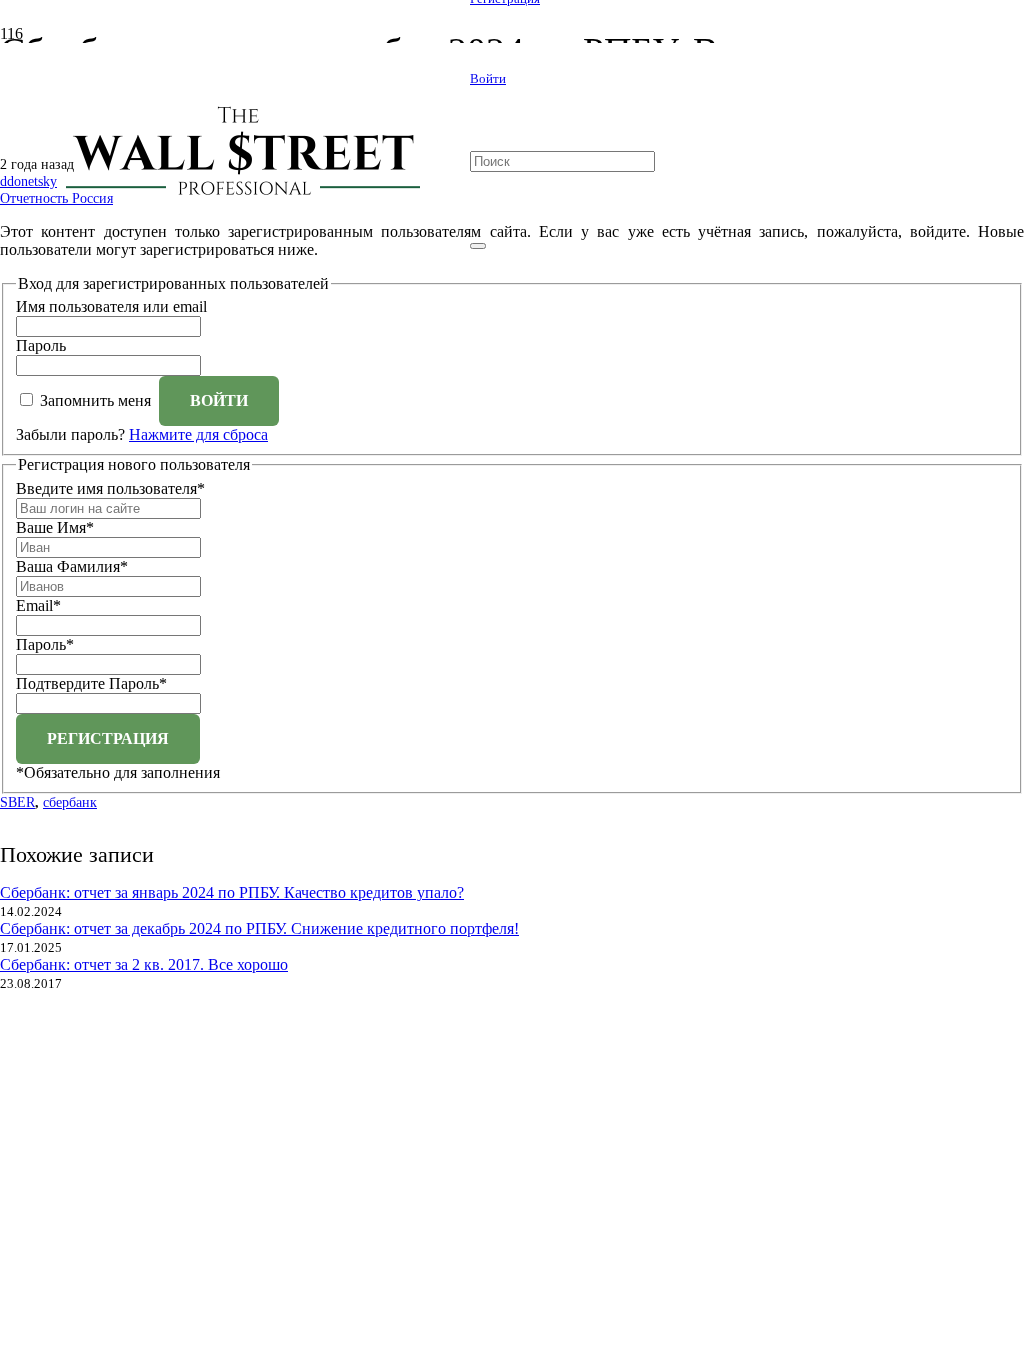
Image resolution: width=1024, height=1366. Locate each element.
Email (38, 605)
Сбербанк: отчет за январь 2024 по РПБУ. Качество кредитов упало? (232, 892)
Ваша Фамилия (72, 566)
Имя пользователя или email (111, 306)
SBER (17, 802)
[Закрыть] (478, 246)
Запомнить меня (95, 400)
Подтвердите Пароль (91, 683)
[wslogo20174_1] (235, 198)
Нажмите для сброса (198, 434)
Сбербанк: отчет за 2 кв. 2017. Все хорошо (144, 964)
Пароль (41, 345)
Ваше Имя (55, 527)
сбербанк (70, 802)
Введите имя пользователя (110, 488)
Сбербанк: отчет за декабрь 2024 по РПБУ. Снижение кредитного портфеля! (259, 928)
